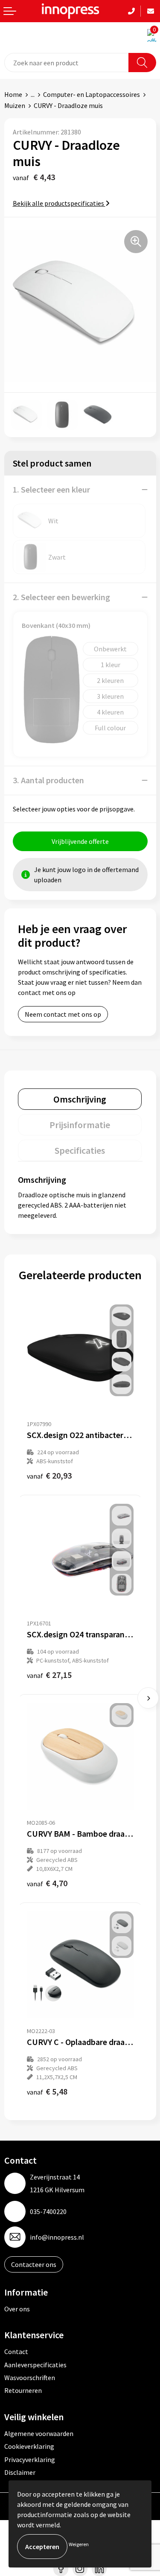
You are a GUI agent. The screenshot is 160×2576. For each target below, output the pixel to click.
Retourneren (23, 2390)
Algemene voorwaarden (39, 2433)
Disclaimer (20, 2472)
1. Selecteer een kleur (51, 489)
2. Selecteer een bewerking (61, 597)
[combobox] (67, 63)
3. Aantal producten (48, 780)
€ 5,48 (47, 2091)
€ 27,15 (49, 1675)
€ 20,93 (49, 1475)
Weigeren (79, 2544)
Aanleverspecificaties (35, 2365)
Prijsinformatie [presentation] (80, 1125)
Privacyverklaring (30, 2459)
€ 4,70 (47, 1883)
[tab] (80, 1099)
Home (13, 94)
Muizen (15, 105)
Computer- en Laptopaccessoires (92, 94)
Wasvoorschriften (30, 2378)
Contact (16, 2351)
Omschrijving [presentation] (80, 1099)
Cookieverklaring (29, 2446)
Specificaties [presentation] (80, 1150)
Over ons (17, 2309)
